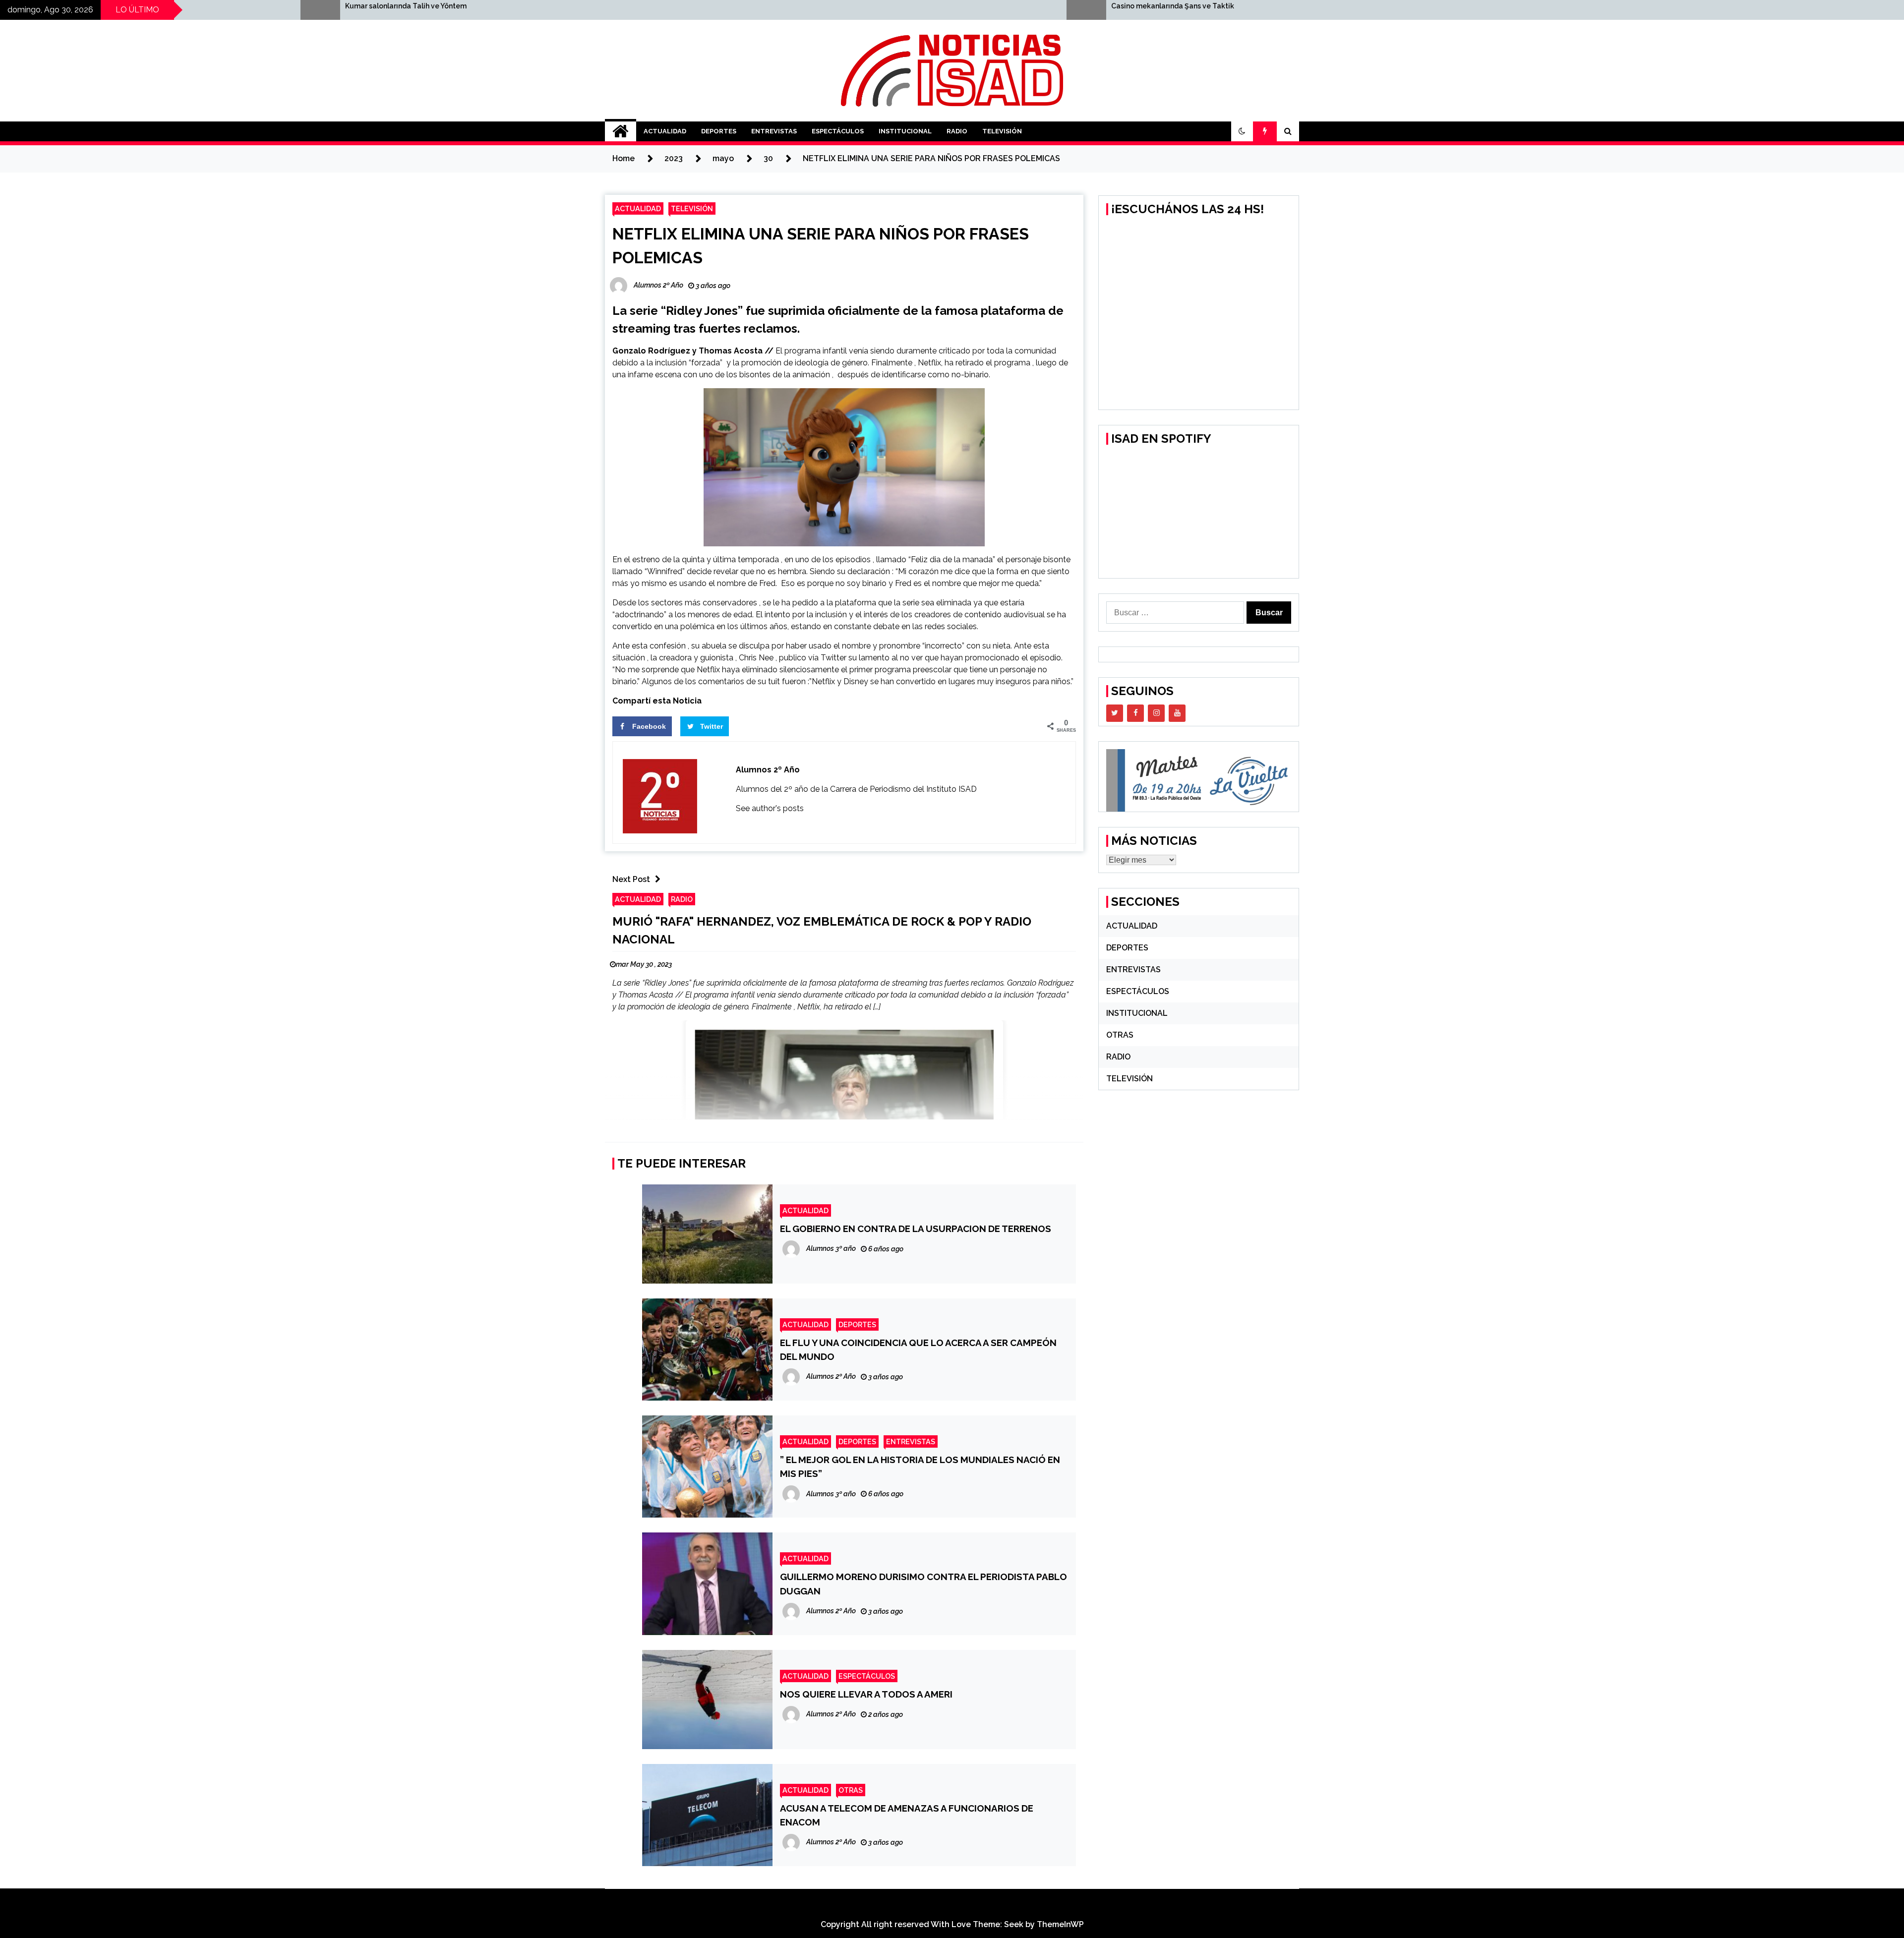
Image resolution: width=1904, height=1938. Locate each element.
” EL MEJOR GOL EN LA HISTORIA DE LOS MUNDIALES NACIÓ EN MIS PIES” (920, 1467)
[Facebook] (1135, 713)
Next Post (631, 879)
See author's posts (770, 808)
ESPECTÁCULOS (838, 131)
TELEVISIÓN (1002, 131)
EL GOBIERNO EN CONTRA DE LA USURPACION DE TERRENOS (916, 1229)
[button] (1242, 131)
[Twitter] (1115, 713)
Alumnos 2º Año (768, 770)
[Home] (621, 131)
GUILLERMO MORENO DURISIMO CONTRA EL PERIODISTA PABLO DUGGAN (923, 1584)
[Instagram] (1156, 713)
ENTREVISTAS (774, 131)
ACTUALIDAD (665, 131)
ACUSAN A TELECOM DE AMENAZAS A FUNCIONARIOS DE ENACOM (907, 1815)
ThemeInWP (1060, 1924)
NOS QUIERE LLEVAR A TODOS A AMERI (866, 1694)
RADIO (957, 131)
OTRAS (851, 1790)
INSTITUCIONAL (905, 131)
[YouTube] (1177, 713)
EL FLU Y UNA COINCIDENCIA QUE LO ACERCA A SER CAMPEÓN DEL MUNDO (918, 1350)
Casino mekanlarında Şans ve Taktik (572, 6)
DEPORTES (719, 131)
